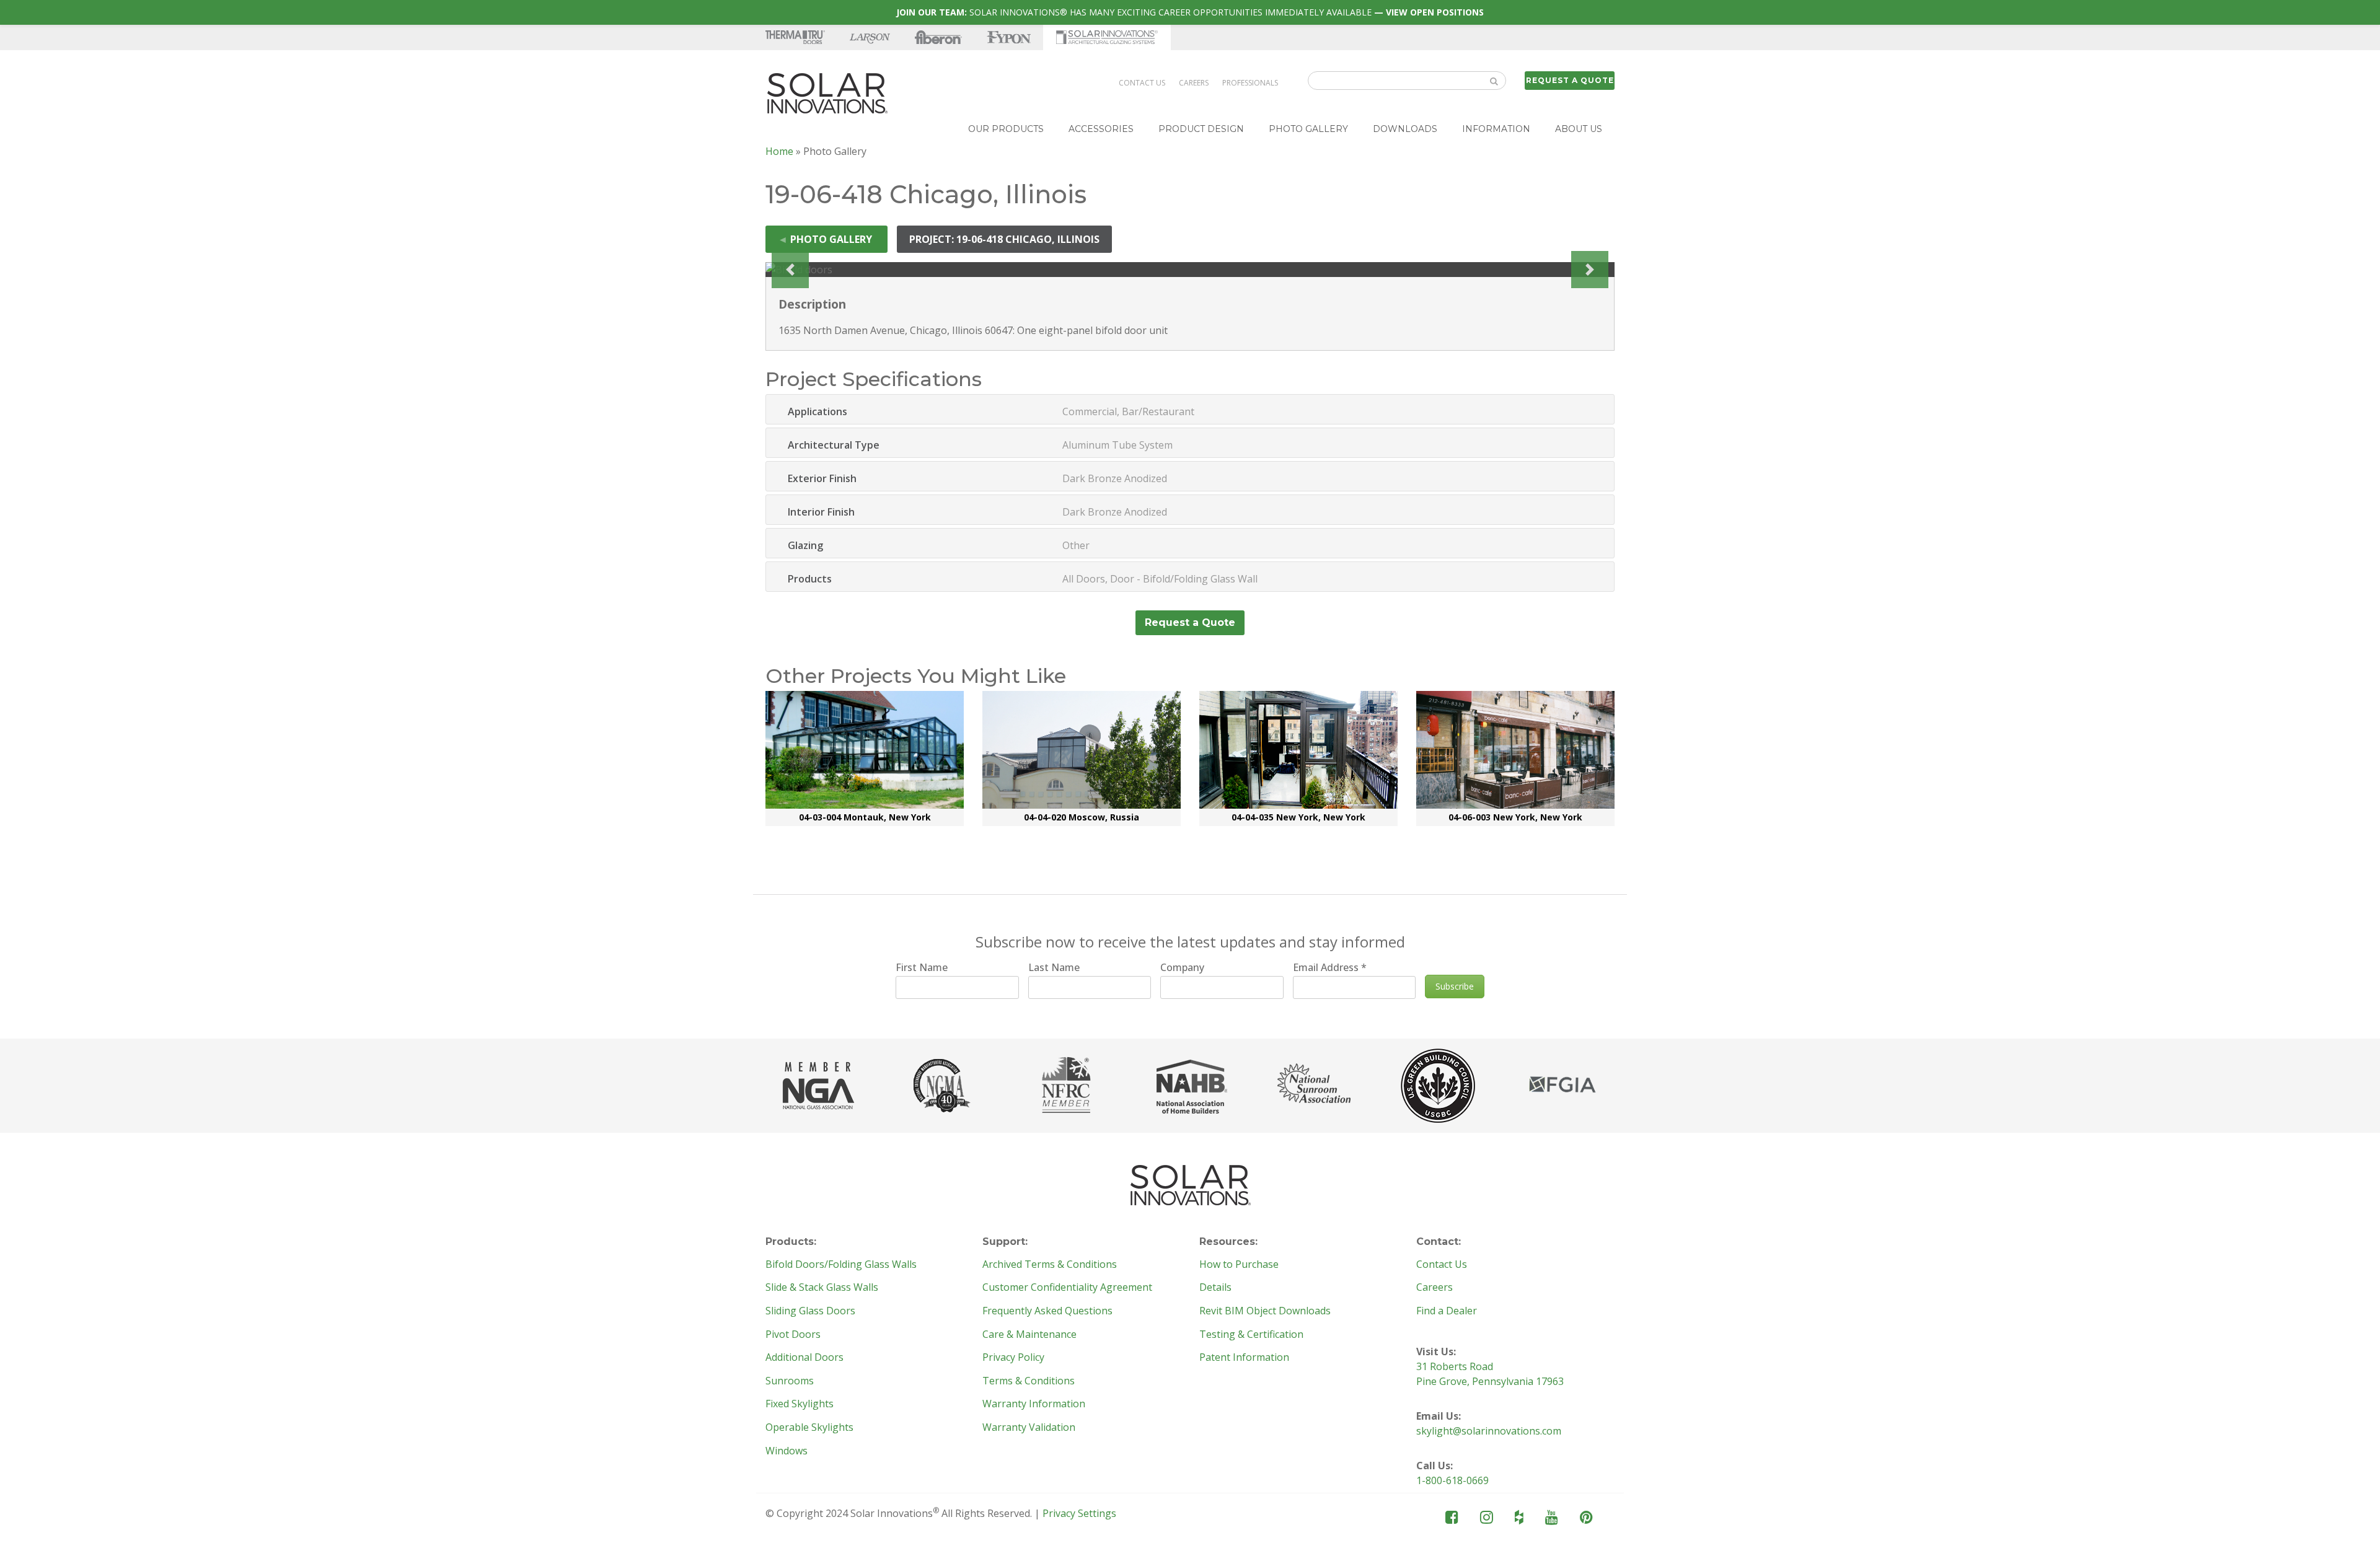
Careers (1194, 83)
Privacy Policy (1013, 1358)
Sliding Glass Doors (810, 1311)
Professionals (1250, 83)
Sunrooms (790, 1381)
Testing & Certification (1251, 1335)
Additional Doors (804, 1358)
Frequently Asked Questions (1047, 1311)
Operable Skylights (809, 1428)
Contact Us (1142, 83)
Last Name (1054, 967)
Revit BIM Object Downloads (1265, 1311)
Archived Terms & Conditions (1050, 1265)
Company (1182, 967)
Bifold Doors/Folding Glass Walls (841, 1265)
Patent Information (1244, 1358)
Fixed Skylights (800, 1404)
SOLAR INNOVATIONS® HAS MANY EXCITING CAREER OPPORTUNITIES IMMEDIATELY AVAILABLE (1190, 12)
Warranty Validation (1029, 1428)
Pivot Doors (793, 1335)
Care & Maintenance (1029, 1335)
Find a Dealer (1447, 1311)
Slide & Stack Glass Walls (822, 1288)
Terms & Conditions (1029, 1381)
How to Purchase (1239, 1265)
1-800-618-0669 (1452, 1480)
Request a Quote (1570, 80)
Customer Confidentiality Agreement (1067, 1288)
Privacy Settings (1079, 1513)
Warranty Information (1034, 1404)
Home (779, 151)
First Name (922, 967)
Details (1215, 1288)
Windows (787, 1451)
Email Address (1330, 967)
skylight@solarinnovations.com (1489, 1431)
